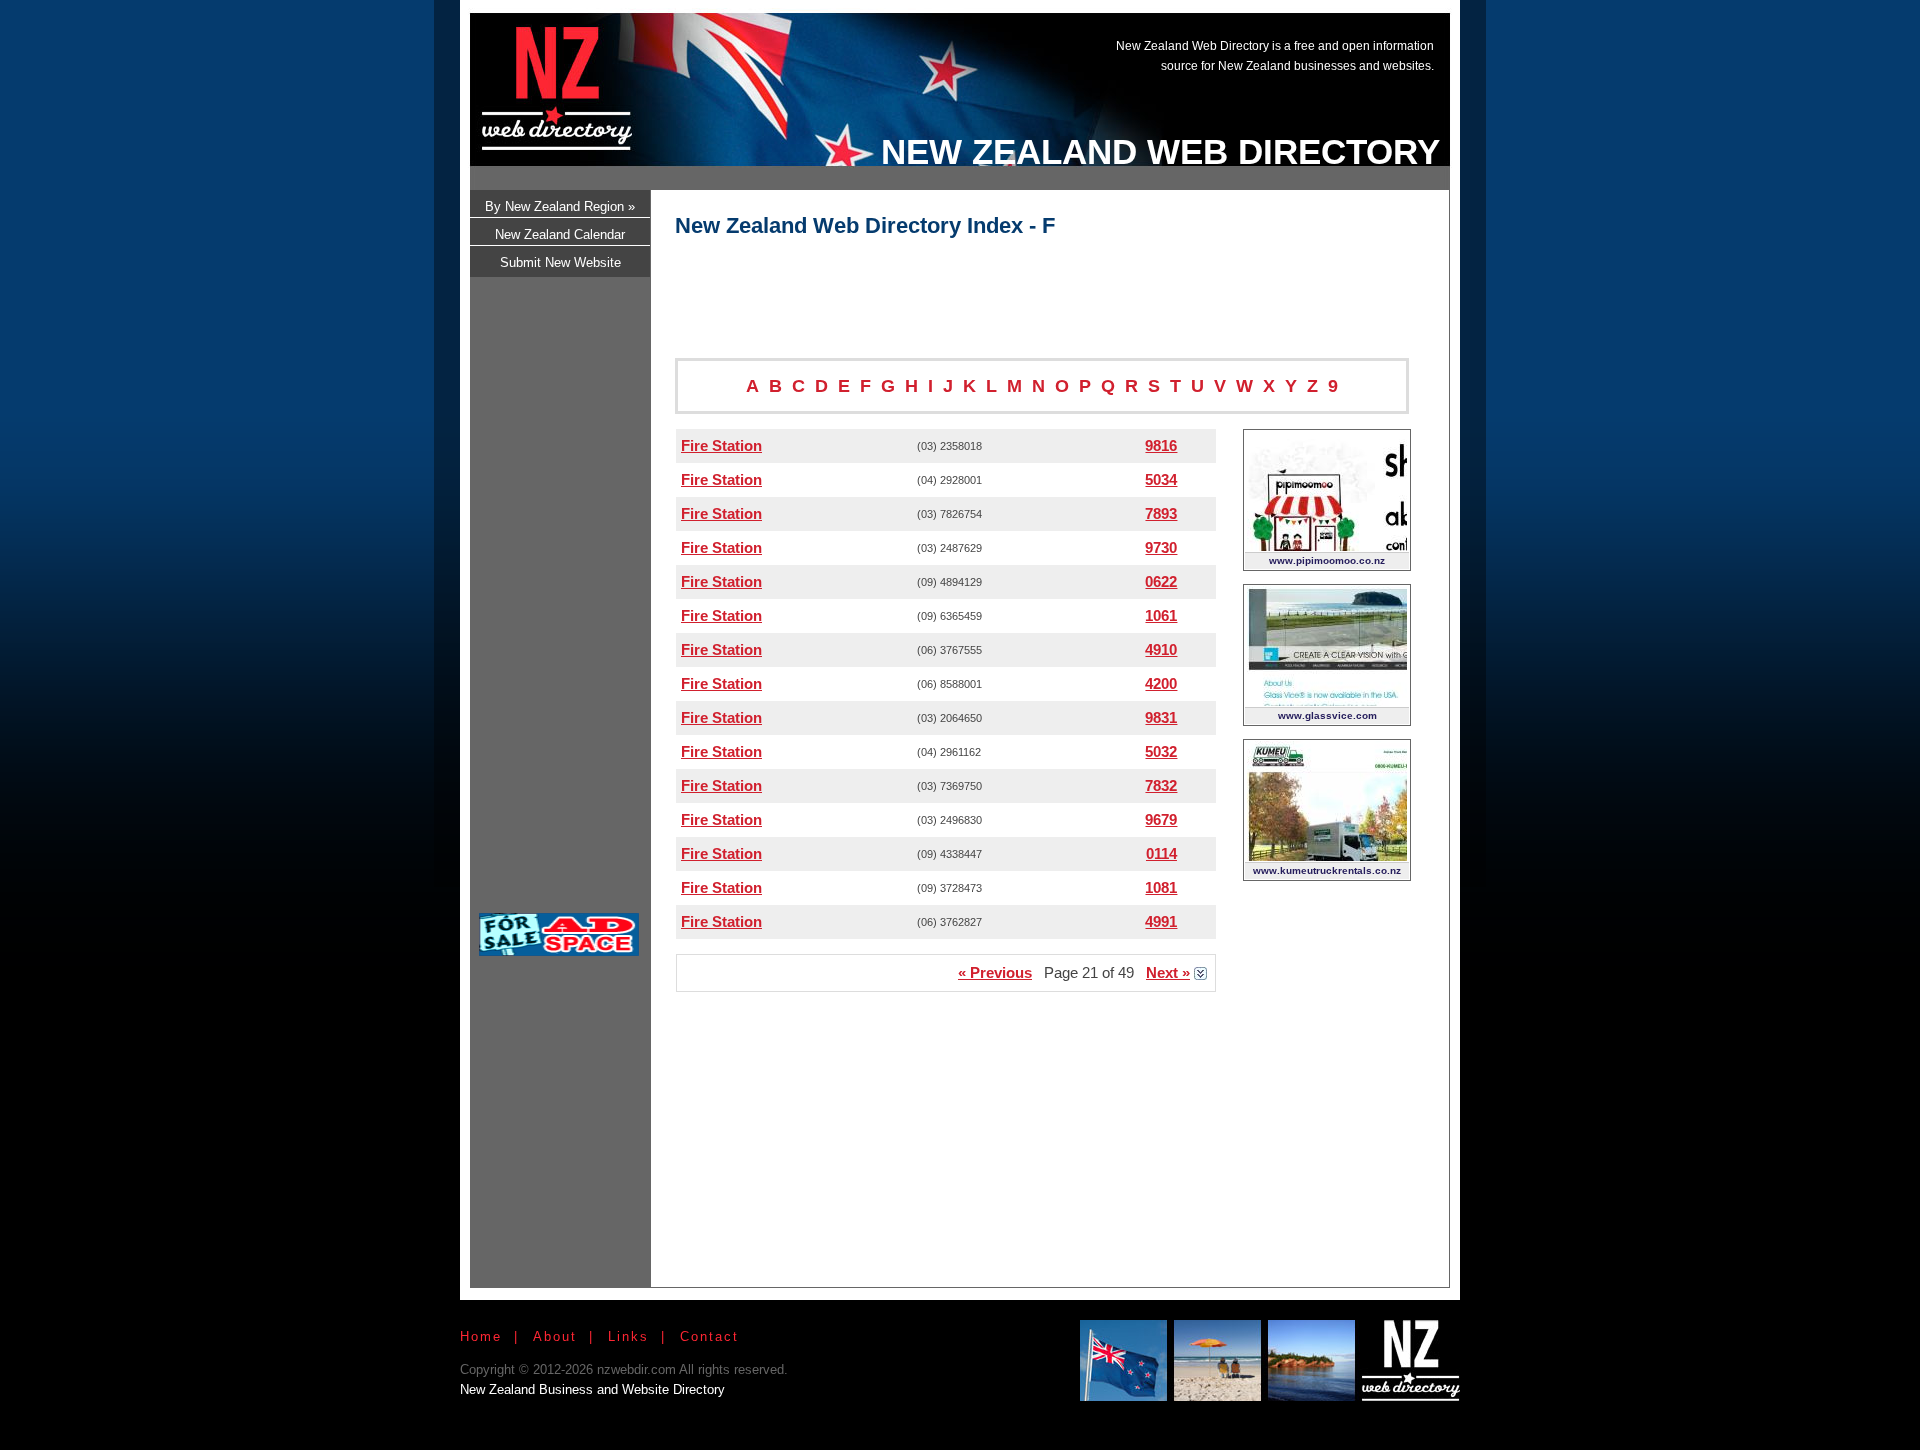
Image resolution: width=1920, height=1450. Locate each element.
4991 (1161, 921)
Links (628, 1336)
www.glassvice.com (1327, 715)
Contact (709, 1336)
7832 (1161, 785)
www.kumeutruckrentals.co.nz (1327, 870)
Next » (1168, 972)
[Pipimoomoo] (1327, 545)
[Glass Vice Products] (1327, 700)
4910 (1161, 649)
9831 (1161, 717)
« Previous (995, 972)
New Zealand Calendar (560, 234)
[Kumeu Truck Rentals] (1327, 855)
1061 (1161, 615)
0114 (1161, 853)
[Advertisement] (1074, 73)
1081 (1161, 887)
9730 (1161, 547)
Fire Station (721, 445)
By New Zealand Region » (560, 206)
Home (481, 1336)
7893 (1161, 513)
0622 (1161, 581)
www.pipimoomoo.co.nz (1327, 560)
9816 (1161, 445)
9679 (1161, 819)
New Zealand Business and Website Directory (592, 1389)
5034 (1161, 479)
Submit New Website (560, 262)
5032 (1161, 751)
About (555, 1336)
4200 (1161, 683)
